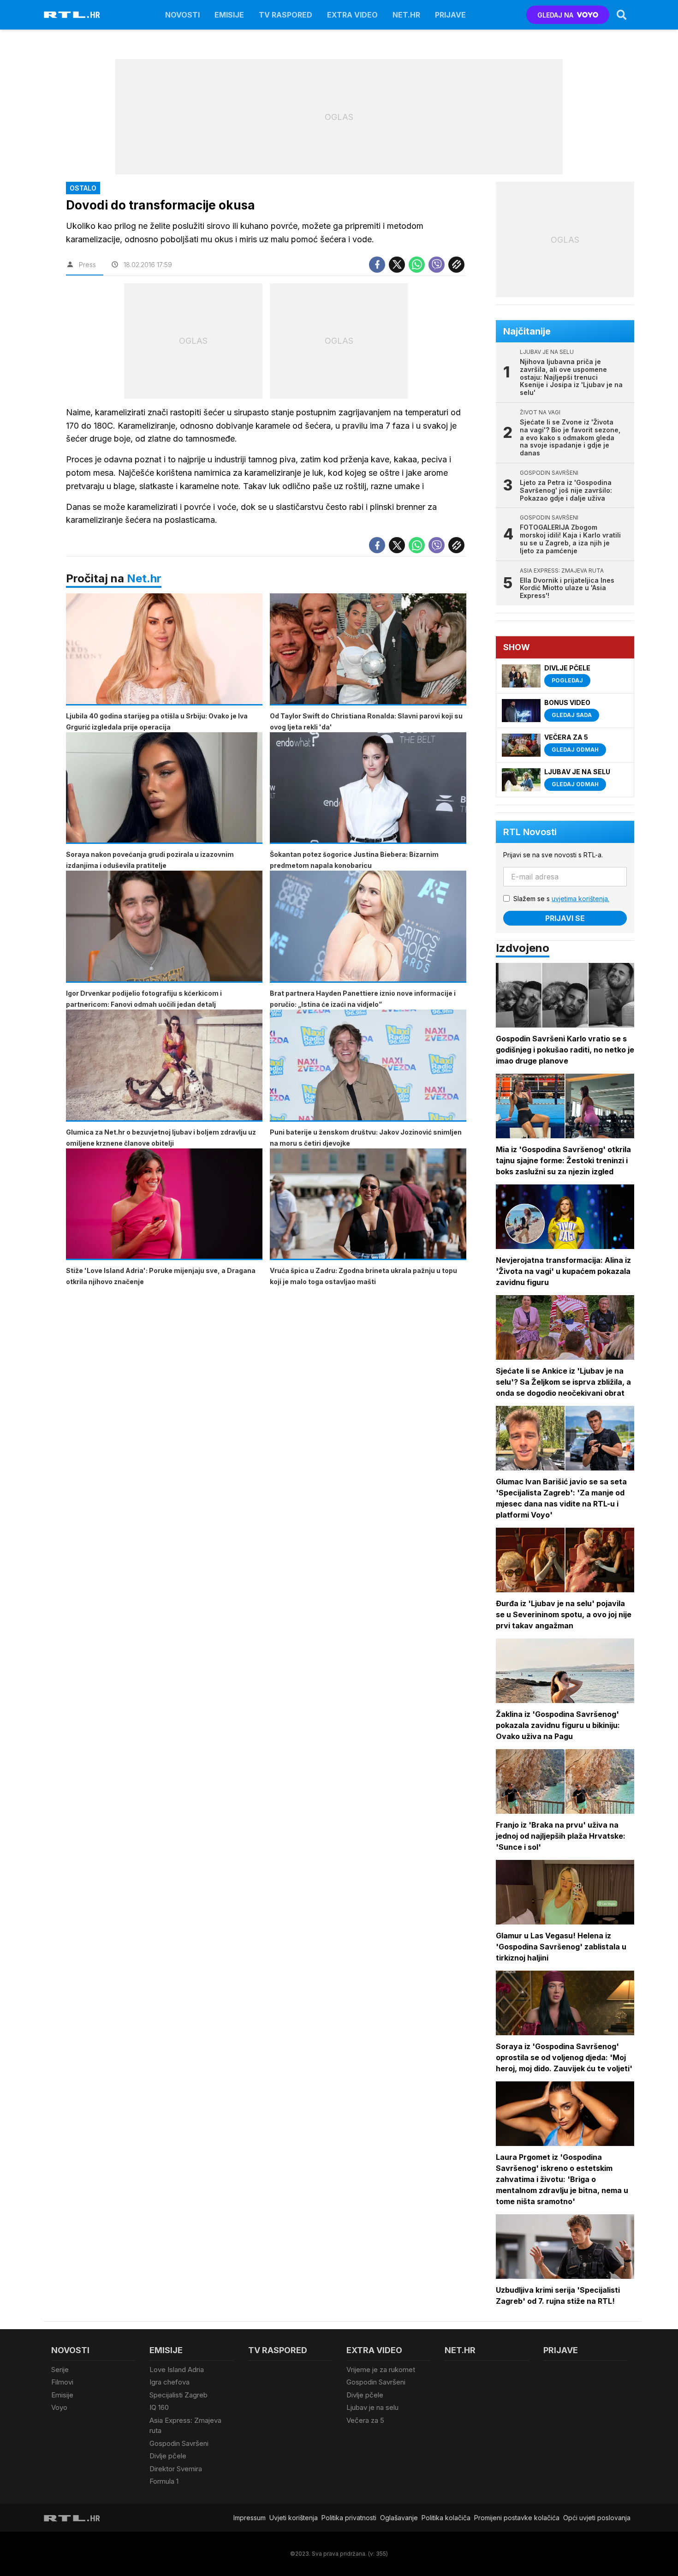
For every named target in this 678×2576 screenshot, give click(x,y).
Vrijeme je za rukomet (381, 2370)
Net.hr (144, 578)
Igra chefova (169, 2382)
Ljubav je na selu (372, 2407)
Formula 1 (164, 2481)
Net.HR (406, 15)
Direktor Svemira (176, 2469)
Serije (60, 2370)
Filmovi (62, 2382)
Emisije (229, 15)
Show (517, 647)
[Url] (456, 265)
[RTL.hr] (72, 15)
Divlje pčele (168, 2456)
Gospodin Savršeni (179, 2443)
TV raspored (285, 15)
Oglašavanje (399, 2518)
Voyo (59, 2407)
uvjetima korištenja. (580, 899)
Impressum (250, 2518)
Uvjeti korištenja (294, 2518)
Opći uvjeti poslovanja (597, 2518)
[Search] (622, 15)
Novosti (182, 15)
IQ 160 (159, 2407)
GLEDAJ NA (555, 15)
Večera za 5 (365, 2420)
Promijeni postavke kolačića (517, 2518)
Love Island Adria (177, 2370)
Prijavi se (565, 918)
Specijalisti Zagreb (178, 2395)
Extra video (352, 15)
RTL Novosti (530, 832)
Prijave (450, 15)
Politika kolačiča (446, 2518)
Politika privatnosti (349, 2518)
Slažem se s (561, 899)
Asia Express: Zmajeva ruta (185, 2426)
